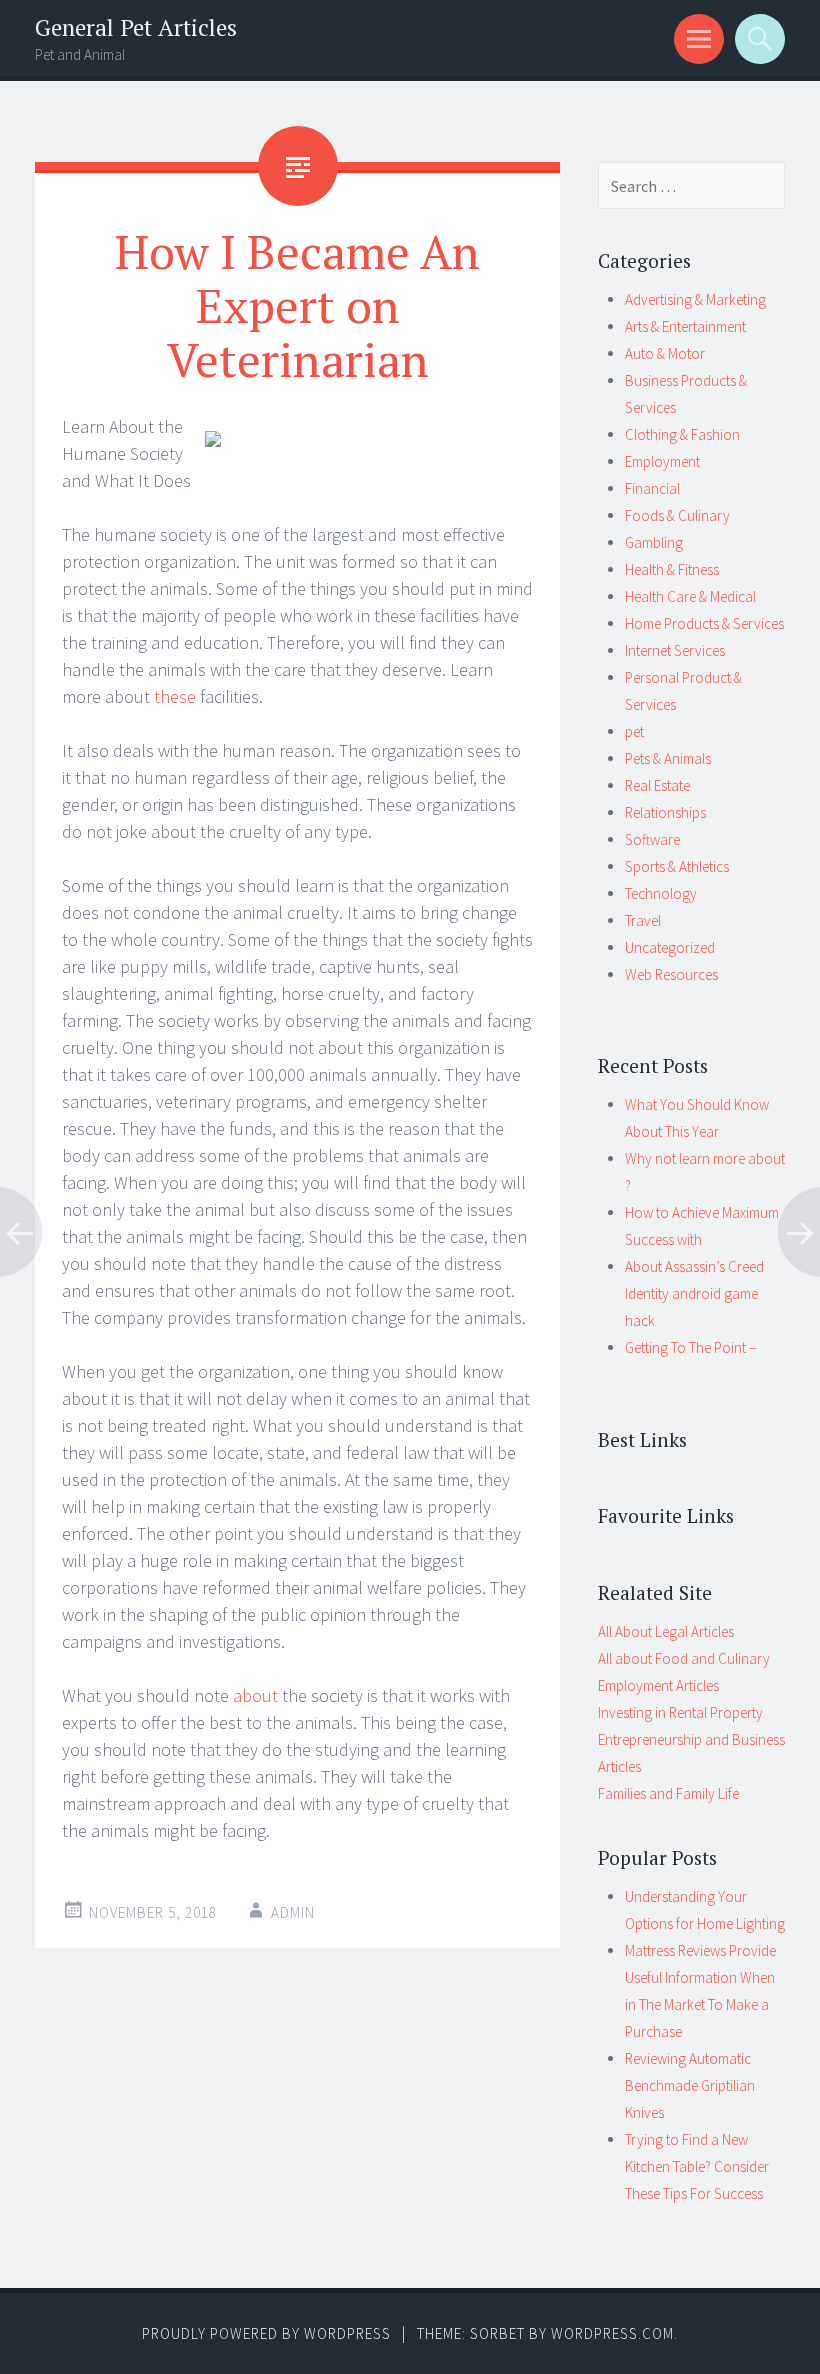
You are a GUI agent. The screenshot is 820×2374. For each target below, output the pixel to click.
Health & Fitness (672, 569)
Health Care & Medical (690, 596)
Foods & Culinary (677, 515)
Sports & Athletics (677, 866)
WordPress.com (612, 2333)
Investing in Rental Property (680, 1712)
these (177, 696)
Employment (662, 461)
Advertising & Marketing (695, 299)
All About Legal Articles (666, 1631)
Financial (652, 488)
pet (634, 731)
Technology (661, 893)
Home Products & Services (704, 623)
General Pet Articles (136, 27)
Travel (643, 920)
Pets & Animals (668, 758)
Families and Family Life (668, 1793)
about (257, 1695)
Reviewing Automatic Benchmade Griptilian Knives (690, 2085)
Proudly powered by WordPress (266, 2333)
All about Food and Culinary (684, 1658)
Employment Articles (658, 1685)
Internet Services (675, 650)
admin (293, 1912)
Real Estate (657, 785)
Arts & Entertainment (685, 326)
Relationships (665, 812)
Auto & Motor (665, 353)
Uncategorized (670, 947)
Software (652, 839)
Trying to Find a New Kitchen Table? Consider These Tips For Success (697, 2166)
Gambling (654, 542)
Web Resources (671, 974)
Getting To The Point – (690, 1347)
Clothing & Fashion (682, 434)
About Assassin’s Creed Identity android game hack (694, 1293)
